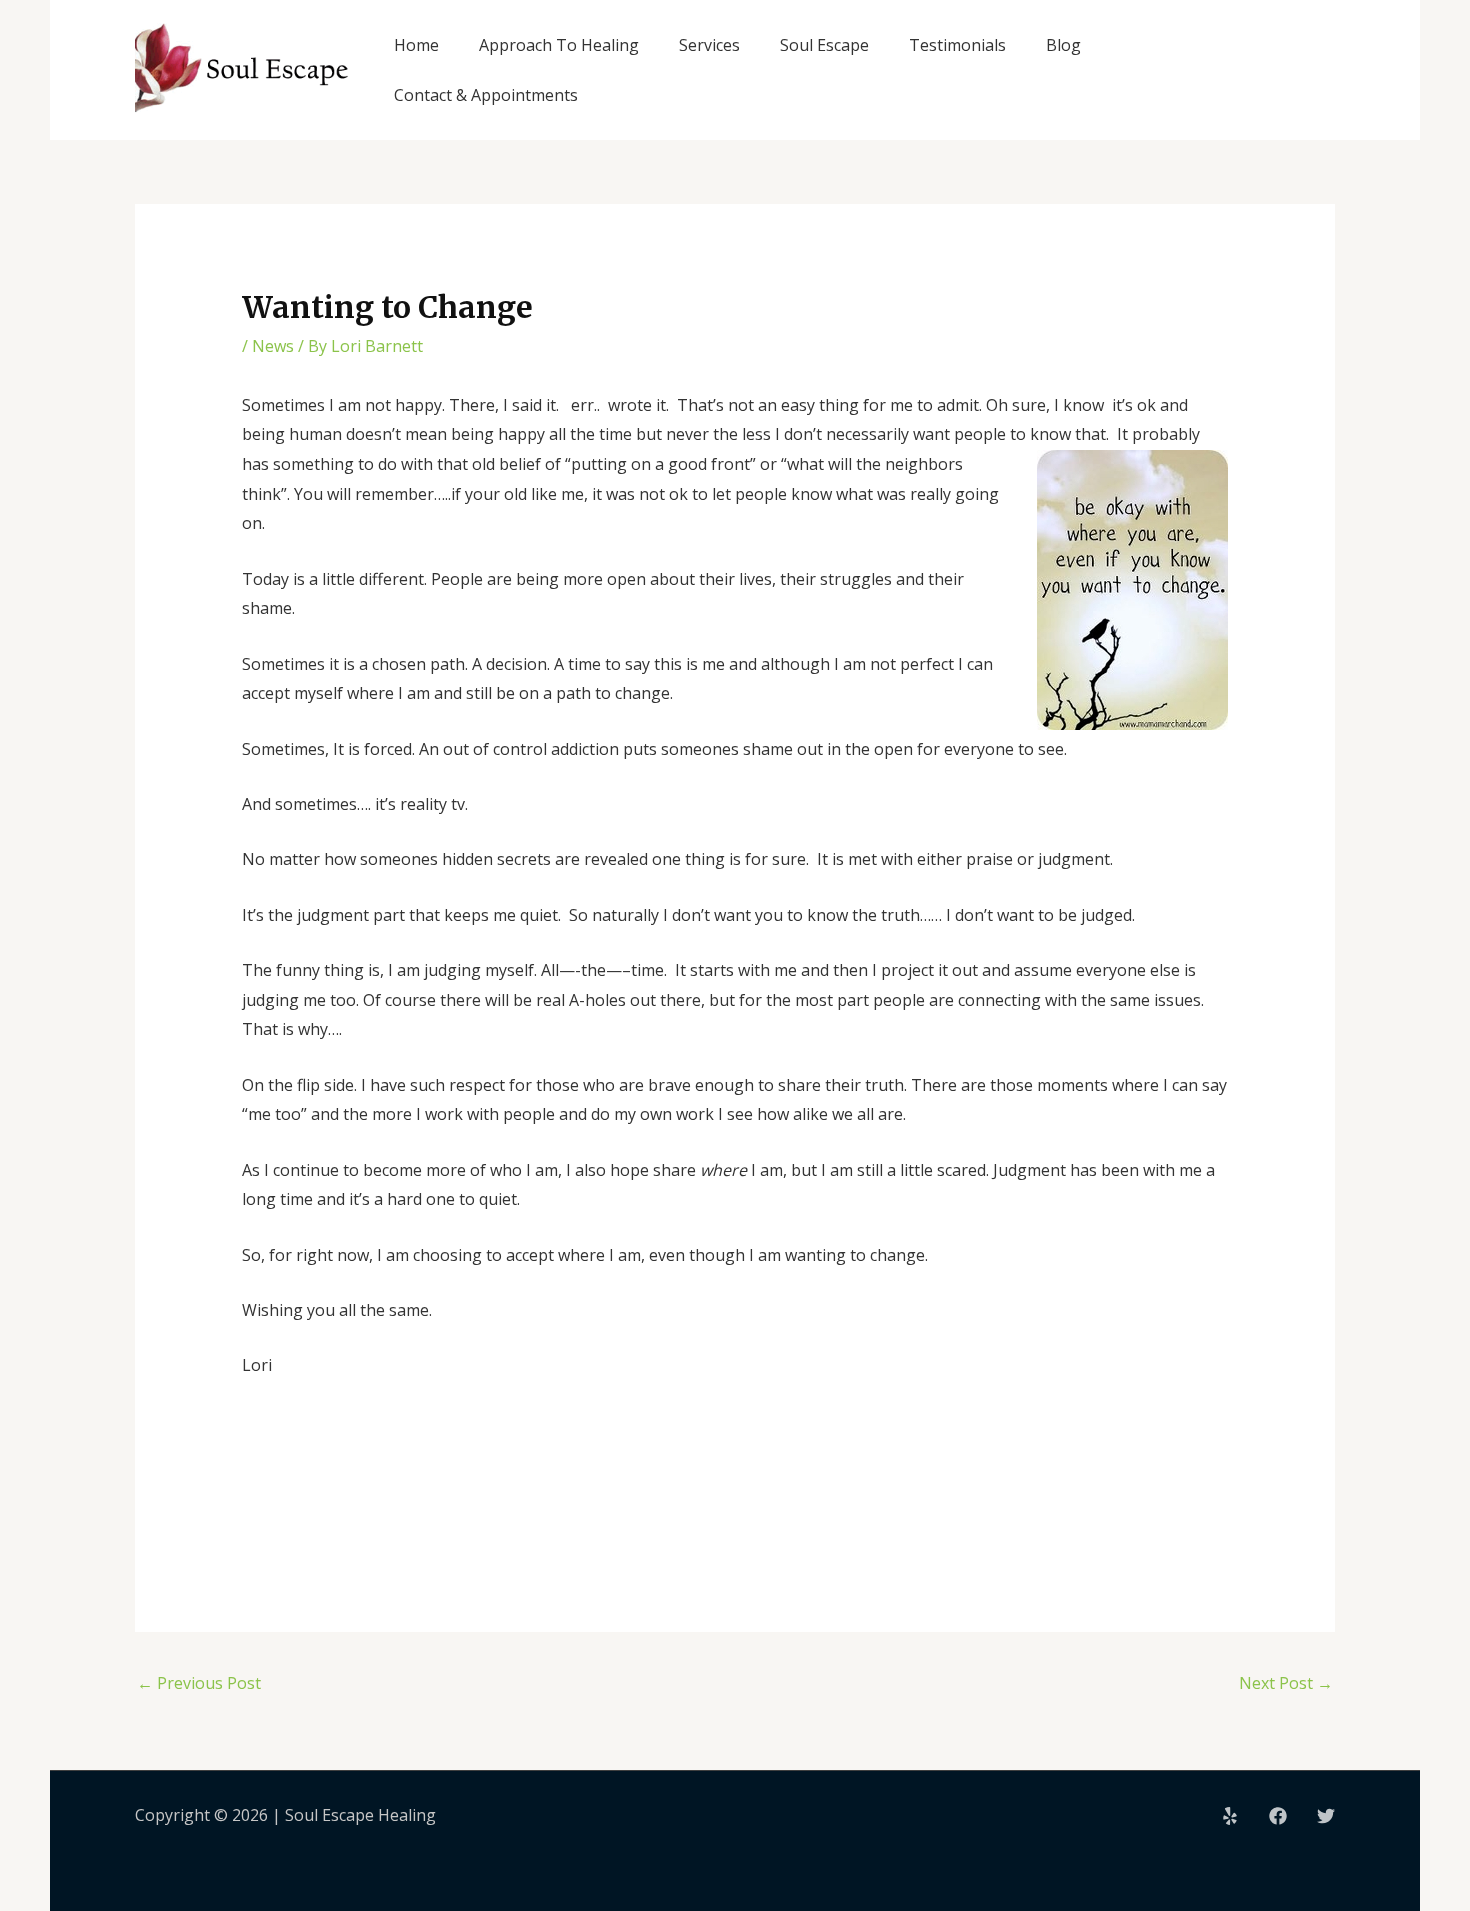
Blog (1063, 45)
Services (709, 45)
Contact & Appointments (486, 95)
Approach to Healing (559, 45)
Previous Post (199, 1683)
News (273, 346)
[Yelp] (1230, 1816)
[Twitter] (1326, 1816)
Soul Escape (824, 45)
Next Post (1286, 1683)
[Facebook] (1278, 1816)
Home (416, 45)
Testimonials (957, 45)
